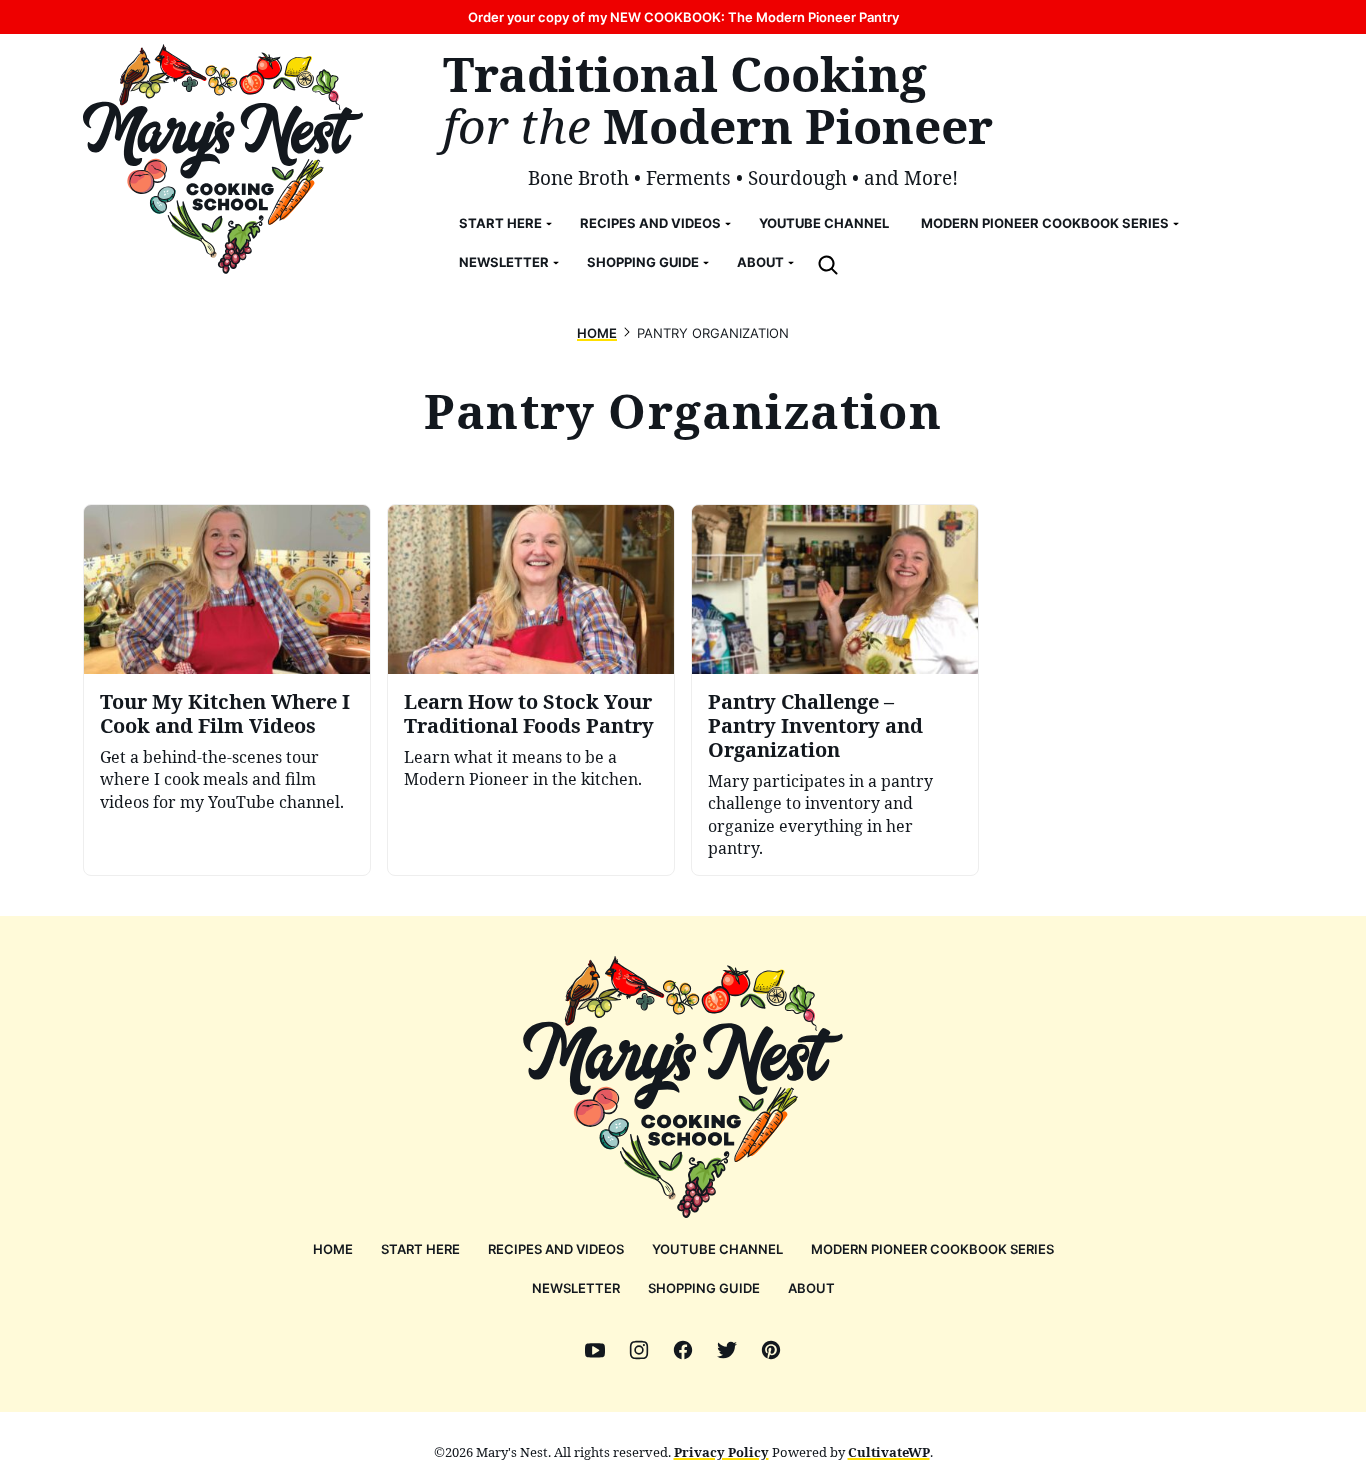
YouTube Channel (824, 223)
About (760, 262)
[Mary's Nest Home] (223, 159)
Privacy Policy (721, 1452)
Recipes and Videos (650, 223)
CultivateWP (889, 1452)
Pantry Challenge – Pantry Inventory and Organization (815, 725)
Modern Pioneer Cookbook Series (1045, 223)
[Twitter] (727, 1350)
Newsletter (504, 262)
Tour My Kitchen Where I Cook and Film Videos (225, 713)
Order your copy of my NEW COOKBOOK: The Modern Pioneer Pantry (683, 17)
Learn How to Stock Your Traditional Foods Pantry (529, 713)
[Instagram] (639, 1350)
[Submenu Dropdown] (549, 224)
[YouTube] (595, 1350)
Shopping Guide (643, 262)
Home (597, 333)
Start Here (500, 223)
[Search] (828, 265)
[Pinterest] (771, 1350)
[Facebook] (683, 1350)
